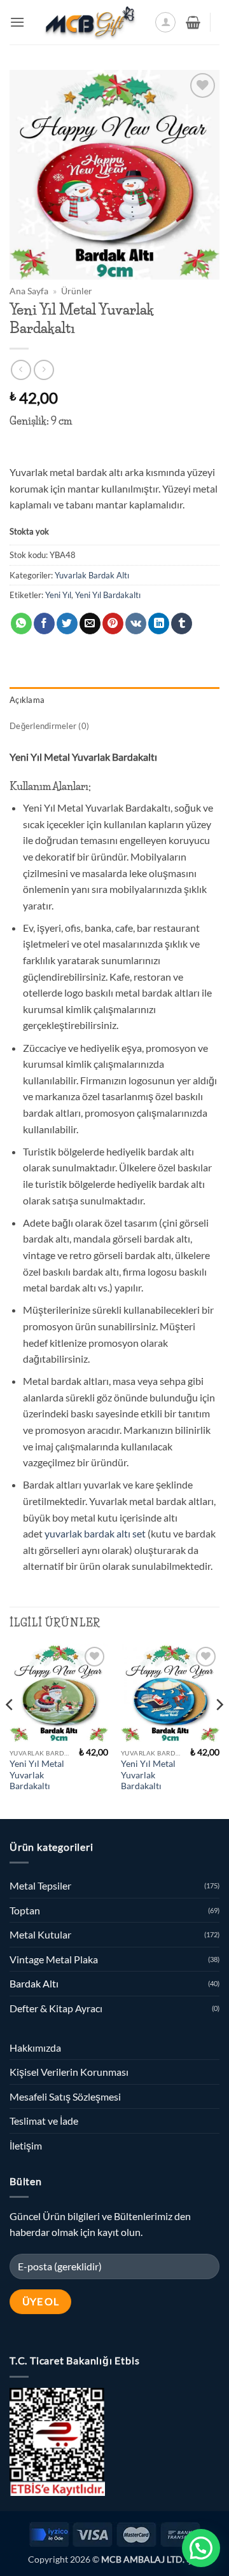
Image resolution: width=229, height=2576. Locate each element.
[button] (17, 22)
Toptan (25, 1910)
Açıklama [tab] (27, 700)
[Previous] (10, 1730)
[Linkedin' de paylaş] (159, 624)
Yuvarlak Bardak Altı (92, 575)
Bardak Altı (34, 1983)
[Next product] (21, 370)
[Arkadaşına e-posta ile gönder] (90, 624)
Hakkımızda (35, 2048)
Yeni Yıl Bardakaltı (108, 595)
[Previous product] (44, 370)
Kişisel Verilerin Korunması (69, 2072)
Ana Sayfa (29, 291)
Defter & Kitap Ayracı (56, 2008)
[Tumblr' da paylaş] (182, 624)
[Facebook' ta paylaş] (44, 624)
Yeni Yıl (58, 595)
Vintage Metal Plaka (54, 1959)
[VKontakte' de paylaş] (136, 624)
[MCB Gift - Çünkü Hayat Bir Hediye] (90, 22)
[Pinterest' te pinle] (113, 624)
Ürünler (77, 291)
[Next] (219, 1730)
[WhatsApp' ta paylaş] (21, 624)
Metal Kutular (40, 1934)
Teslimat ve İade (44, 2121)
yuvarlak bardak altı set (95, 1533)
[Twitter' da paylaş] (67, 624)
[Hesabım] (165, 22)
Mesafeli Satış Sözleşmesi (65, 2096)
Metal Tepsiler (40, 1885)
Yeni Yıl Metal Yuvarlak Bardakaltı (37, 1775)
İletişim (26, 2145)
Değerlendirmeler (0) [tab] (49, 726)
